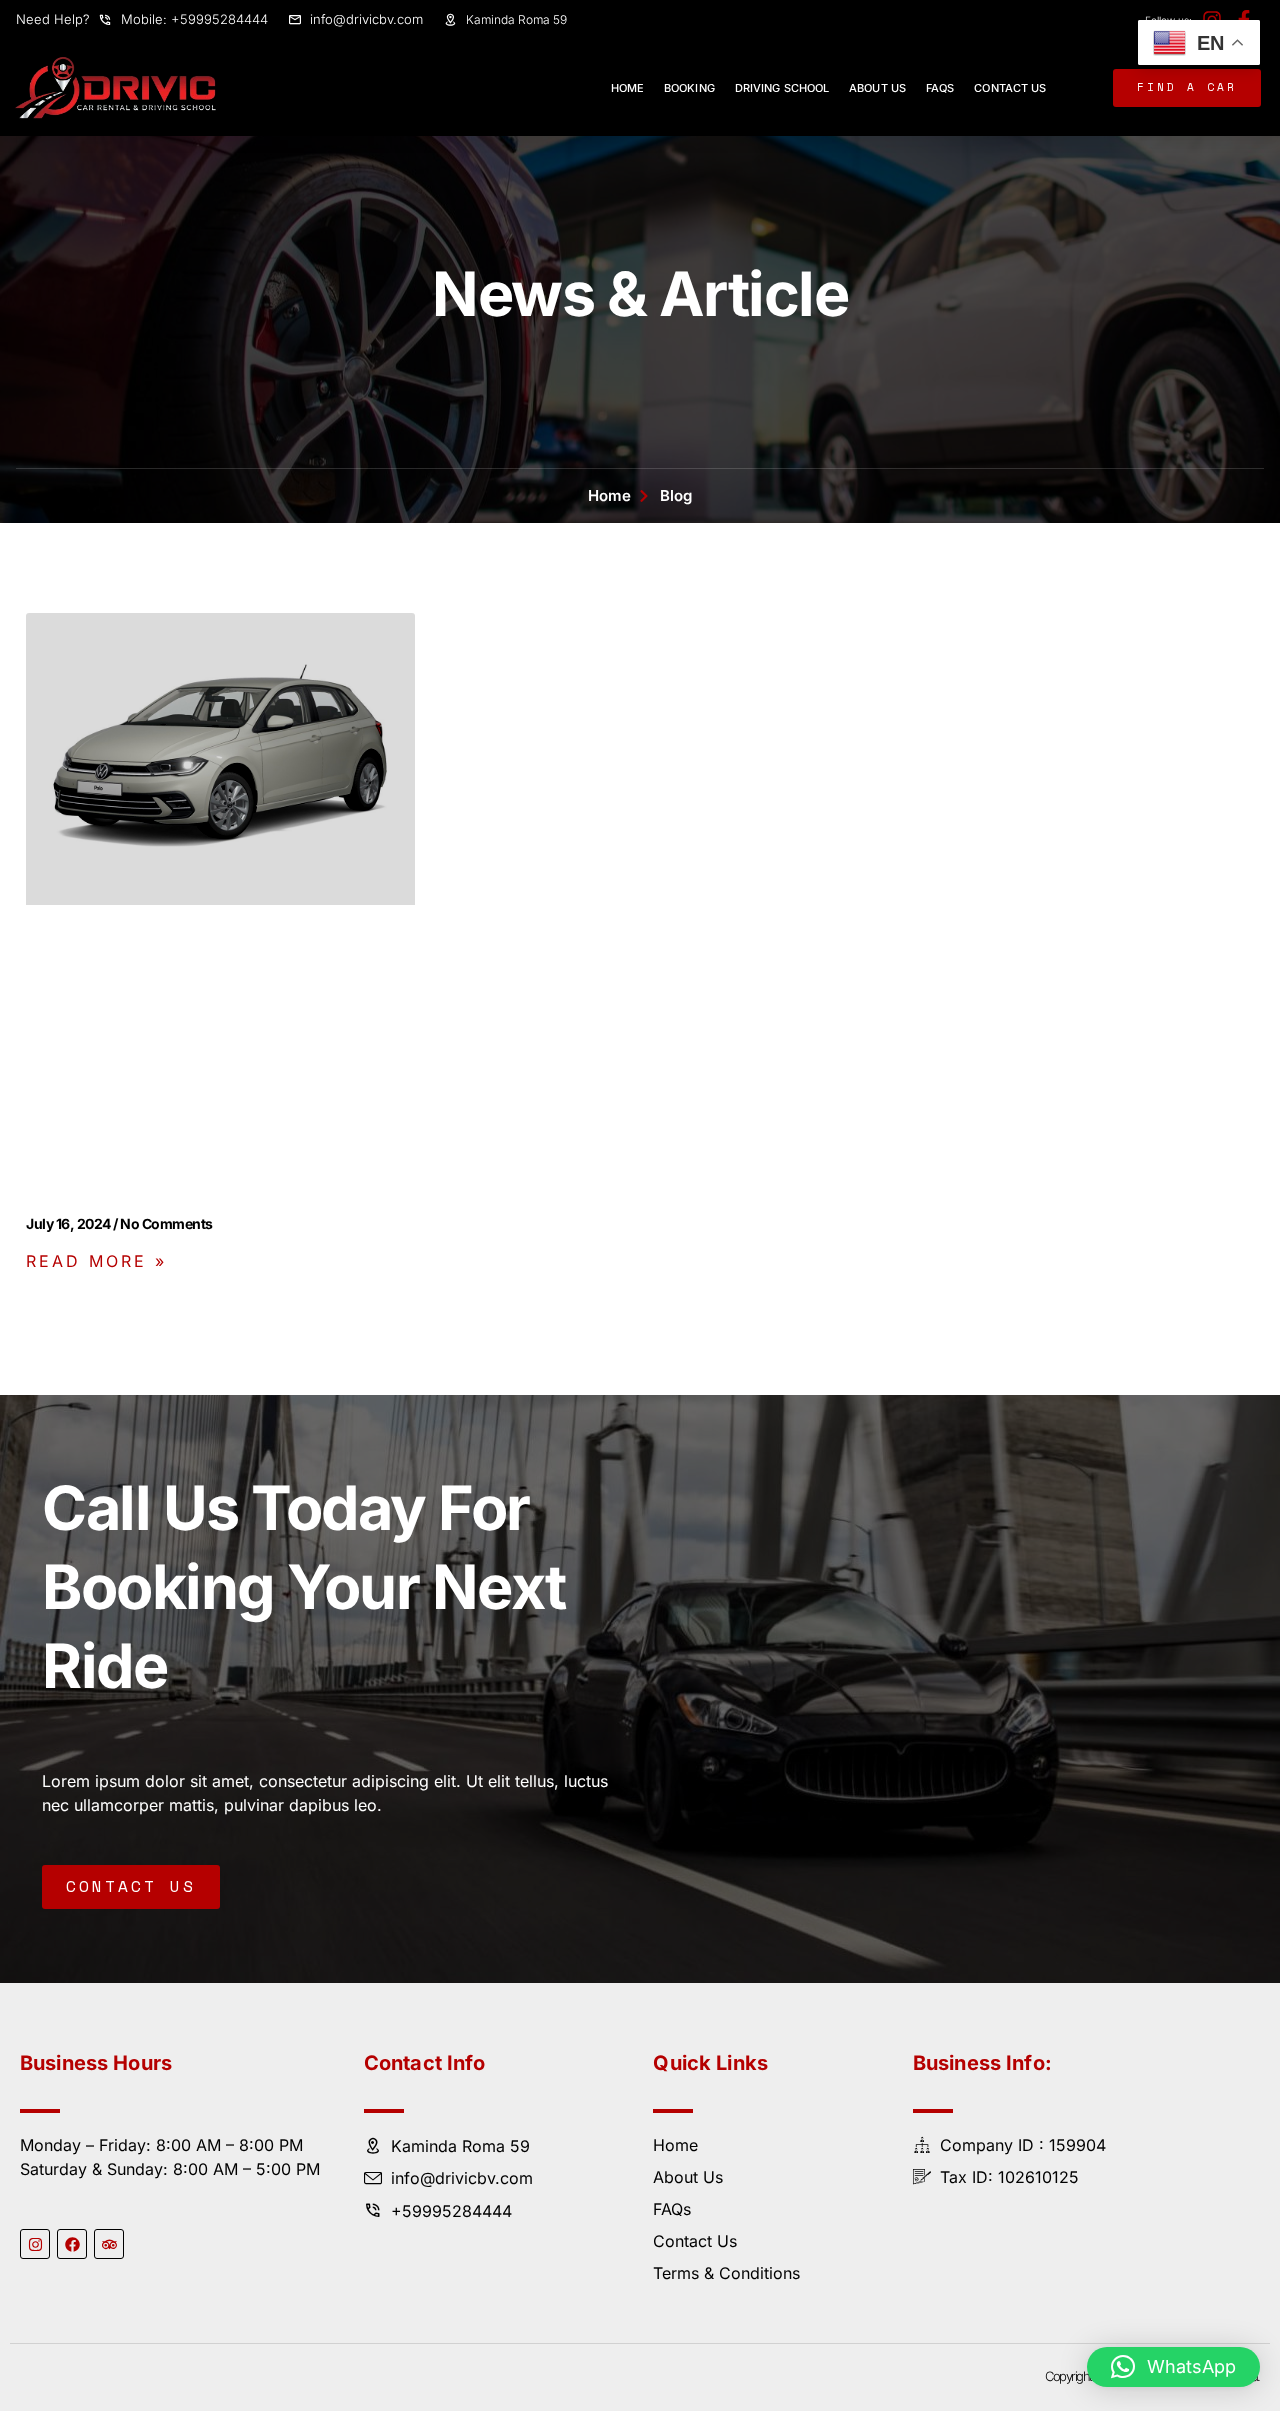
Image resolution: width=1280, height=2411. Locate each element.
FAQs (940, 88)
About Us (877, 88)
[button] (1173, 2367)
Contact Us (1010, 88)
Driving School (782, 88)
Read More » (96, 1261)
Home (627, 88)
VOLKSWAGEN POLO (127, 1194)
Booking (689, 88)
